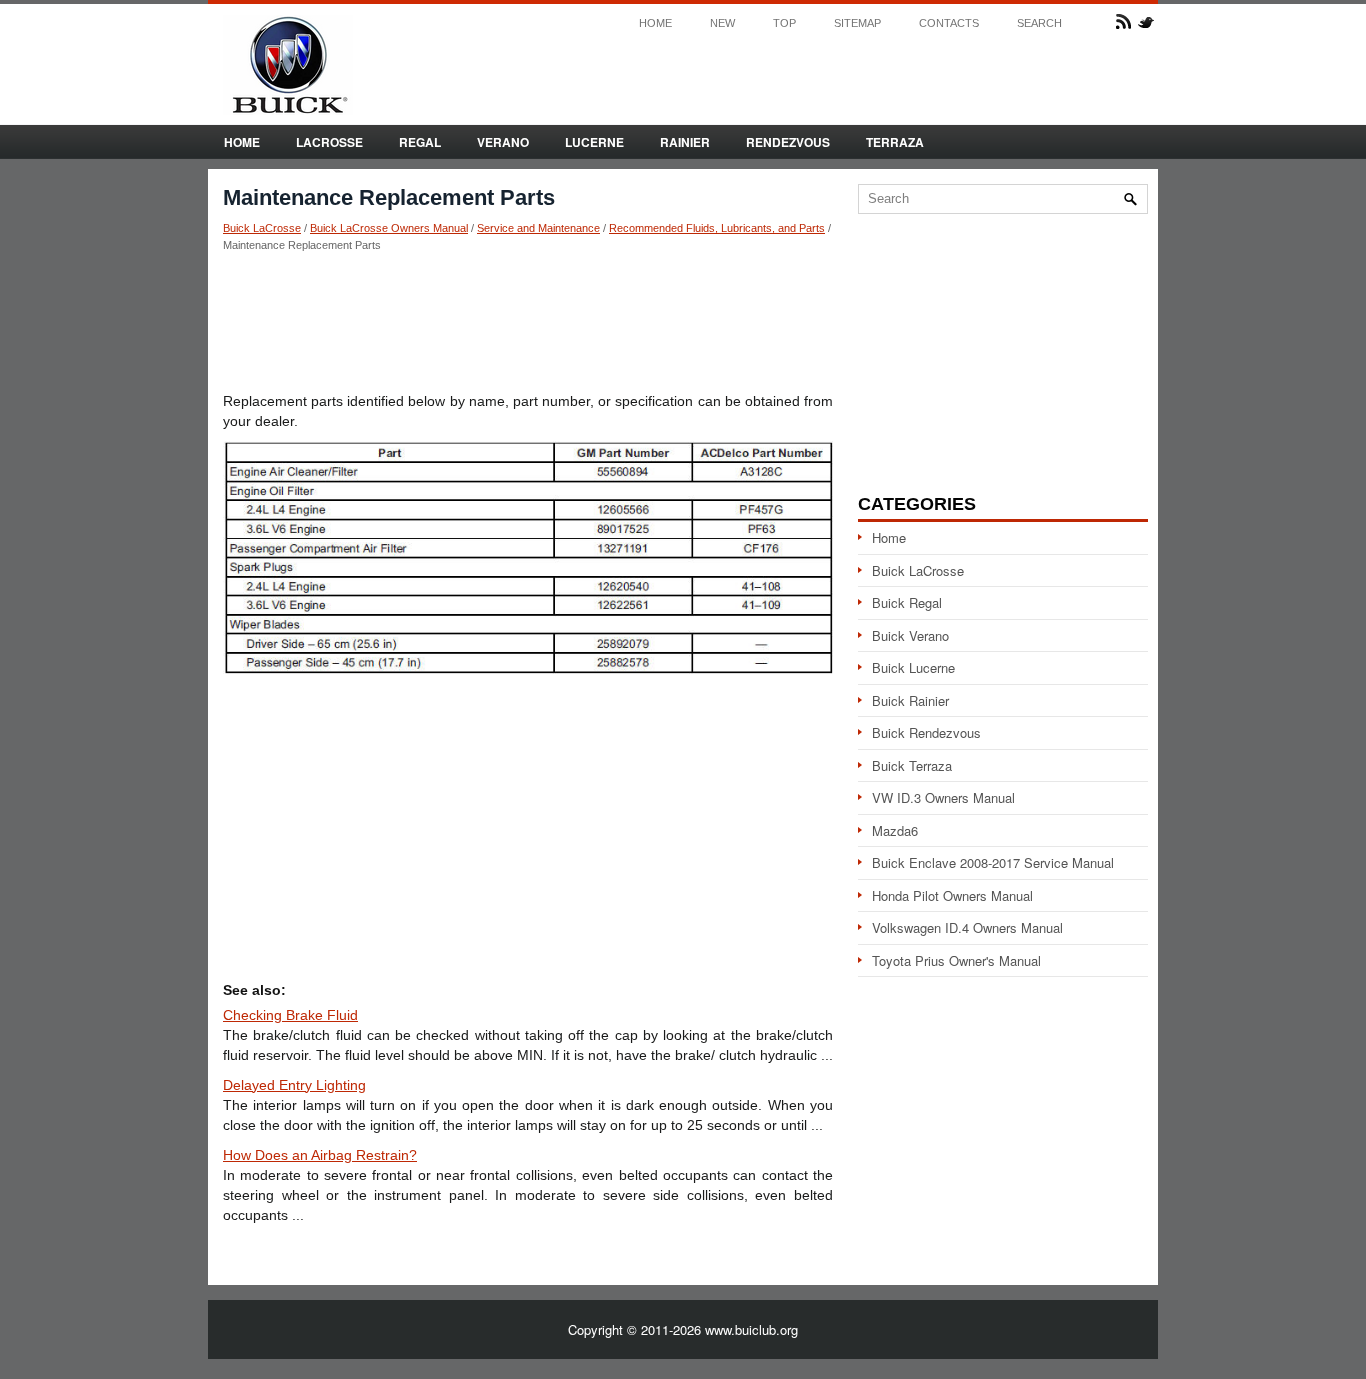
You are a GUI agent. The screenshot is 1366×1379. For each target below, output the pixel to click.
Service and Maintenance (538, 228)
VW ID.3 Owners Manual (943, 797)
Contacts (949, 23)
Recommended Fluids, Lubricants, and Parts (717, 228)
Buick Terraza (912, 765)
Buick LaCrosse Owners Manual (389, 228)
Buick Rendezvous (926, 732)
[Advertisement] (528, 321)
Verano (503, 142)
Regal (420, 142)
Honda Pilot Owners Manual (952, 895)
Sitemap (857, 23)
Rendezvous (788, 142)
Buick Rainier (910, 700)
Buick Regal (907, 602)
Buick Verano (910, 635)
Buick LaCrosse (262, 228)
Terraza (895, 142)
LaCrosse (329, 142)
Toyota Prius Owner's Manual (956, 960)
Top (784, 23)
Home (655, 23)
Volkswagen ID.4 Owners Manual (967, 927)
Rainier (685, 142)
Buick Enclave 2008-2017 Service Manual (993, 862)
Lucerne (594, 142)
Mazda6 (895, 830)
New (722, 23)
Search (1039, 23)
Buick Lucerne (913, 667)
